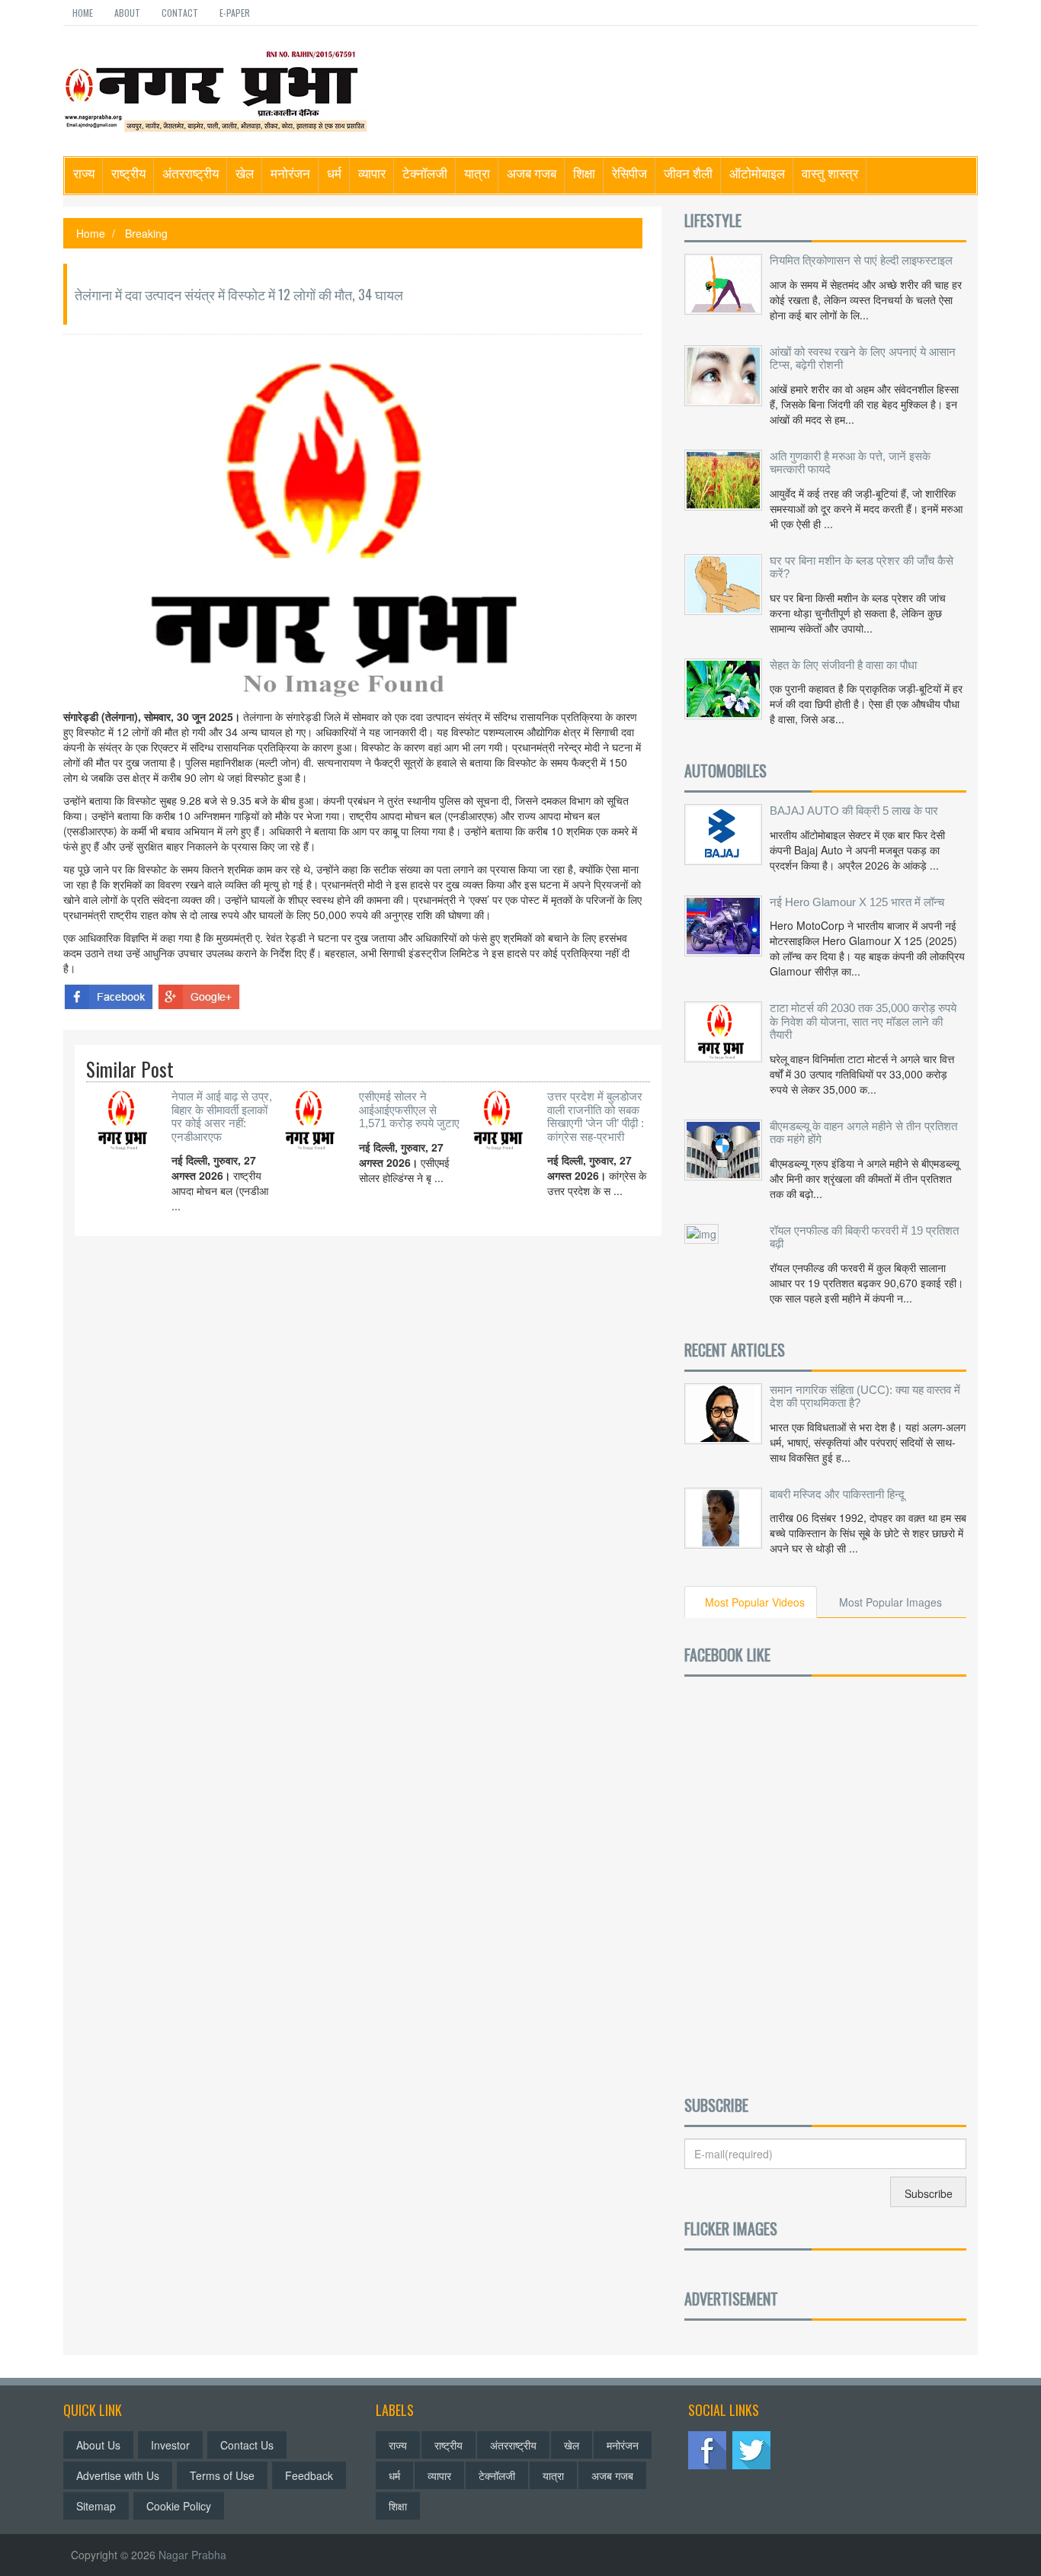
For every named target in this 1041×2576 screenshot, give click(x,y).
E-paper (235, 13)
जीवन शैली (688, 173)
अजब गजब (532, 173)
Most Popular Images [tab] (890, 1602)
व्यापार (372, 173)
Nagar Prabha (192, 2555)
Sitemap (96, 2506)
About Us (98, 2445)
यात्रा (477, 173)
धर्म (334, 173)
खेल (245, 173)
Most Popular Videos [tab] (755, 1602)
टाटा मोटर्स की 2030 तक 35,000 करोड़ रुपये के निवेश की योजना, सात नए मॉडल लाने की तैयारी (863, 1021)
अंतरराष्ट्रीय (191, 173)
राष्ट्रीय (128, 173)
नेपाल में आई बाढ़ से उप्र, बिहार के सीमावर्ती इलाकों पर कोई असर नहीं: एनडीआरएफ (222, 1117)
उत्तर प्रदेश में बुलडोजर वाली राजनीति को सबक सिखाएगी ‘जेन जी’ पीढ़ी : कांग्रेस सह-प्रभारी (596, 1117)
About (127, 13)
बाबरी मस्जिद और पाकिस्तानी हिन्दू (837, 1494)
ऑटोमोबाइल (757, 173)
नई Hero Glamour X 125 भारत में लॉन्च (857, 902)
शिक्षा (584, 173)
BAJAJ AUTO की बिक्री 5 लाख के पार (854, 811)
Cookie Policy (179, 2506)
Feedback (309, 2475)
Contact (180, 13)
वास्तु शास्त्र (830, 173)
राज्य (84, 173)
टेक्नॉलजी (425, 173)
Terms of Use (222, 2475)
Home (83, 13)
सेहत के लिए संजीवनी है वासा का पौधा (843, 665)
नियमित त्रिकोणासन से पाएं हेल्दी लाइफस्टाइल (861, 260)
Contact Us (247, 2445)
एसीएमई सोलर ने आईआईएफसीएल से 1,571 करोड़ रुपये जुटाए (409, 1110)
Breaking (146, 233)
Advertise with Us (118, 2475)
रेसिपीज (629, 173)
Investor (170, 2445)
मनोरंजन (290, 173)
